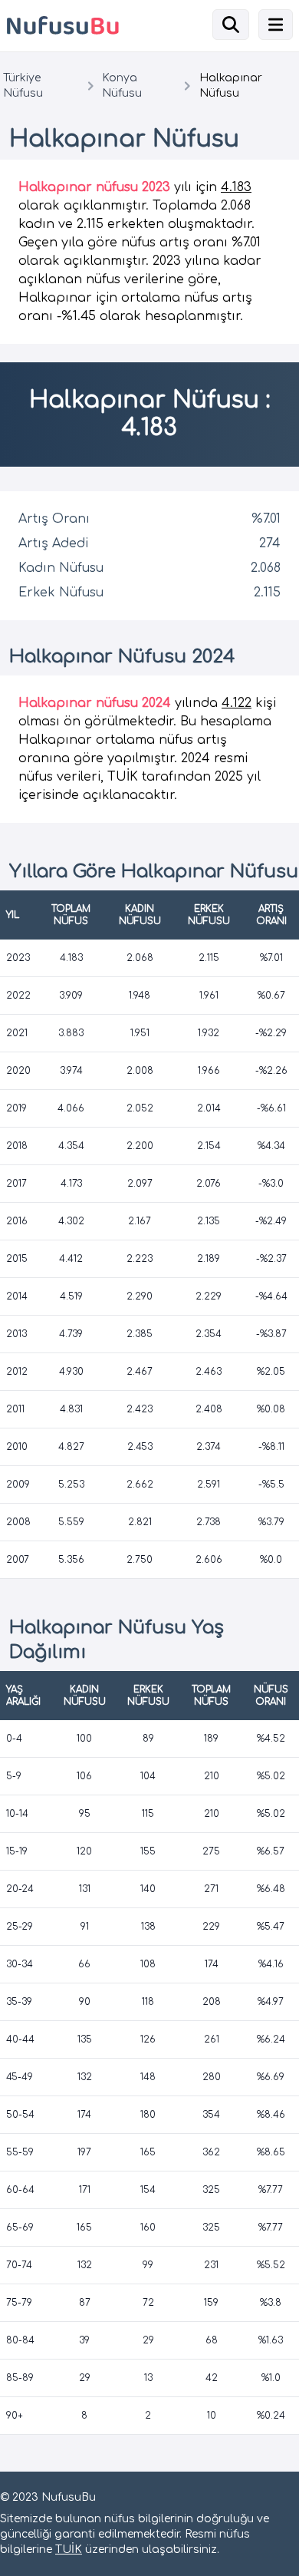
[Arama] (231, 25)
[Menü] (276, 25)
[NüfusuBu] (72, 26)
